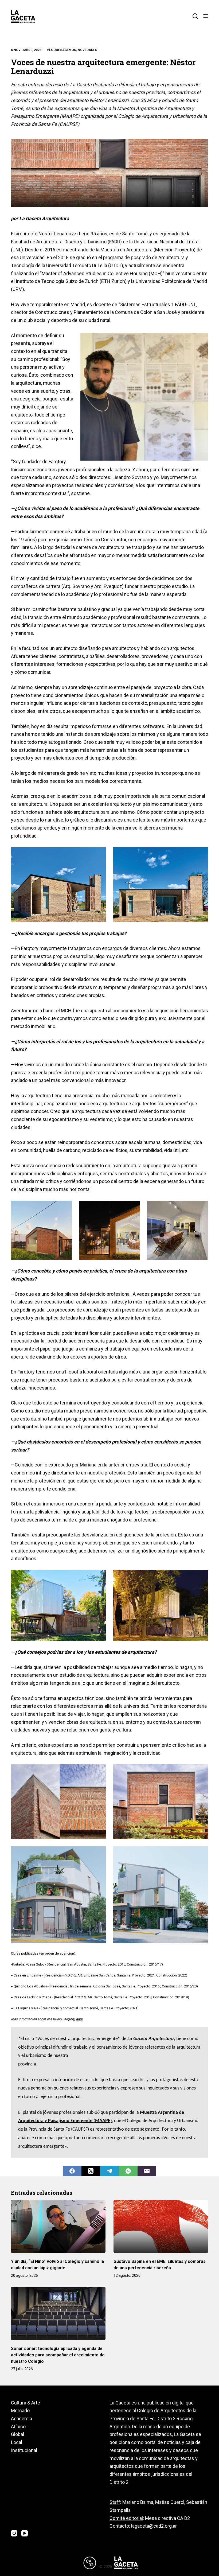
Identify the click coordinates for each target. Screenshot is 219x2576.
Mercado (20, 2410)
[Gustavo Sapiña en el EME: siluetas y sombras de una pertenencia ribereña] (161, 2226)
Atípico (18, 2427)
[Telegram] (109, 2171)
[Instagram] (14, 2533)
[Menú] (206, 16)
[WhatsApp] (128, 2171)
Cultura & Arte (26, 2403)
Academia (21, 2419)
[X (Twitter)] (91, 2171)
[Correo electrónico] (147, 2171)
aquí (79, 2019)
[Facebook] (72, 2171)
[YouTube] (25, 2533)
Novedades (87, 50)
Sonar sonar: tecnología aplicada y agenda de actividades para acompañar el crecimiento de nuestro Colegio (58, 2355)
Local (17, 2442)
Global (17, 2434)
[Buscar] (195, 16)
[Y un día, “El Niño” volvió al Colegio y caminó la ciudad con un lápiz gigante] (58, 2226)
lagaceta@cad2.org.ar (154, 2526)
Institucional (24, 2450)
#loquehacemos (61, 50)
